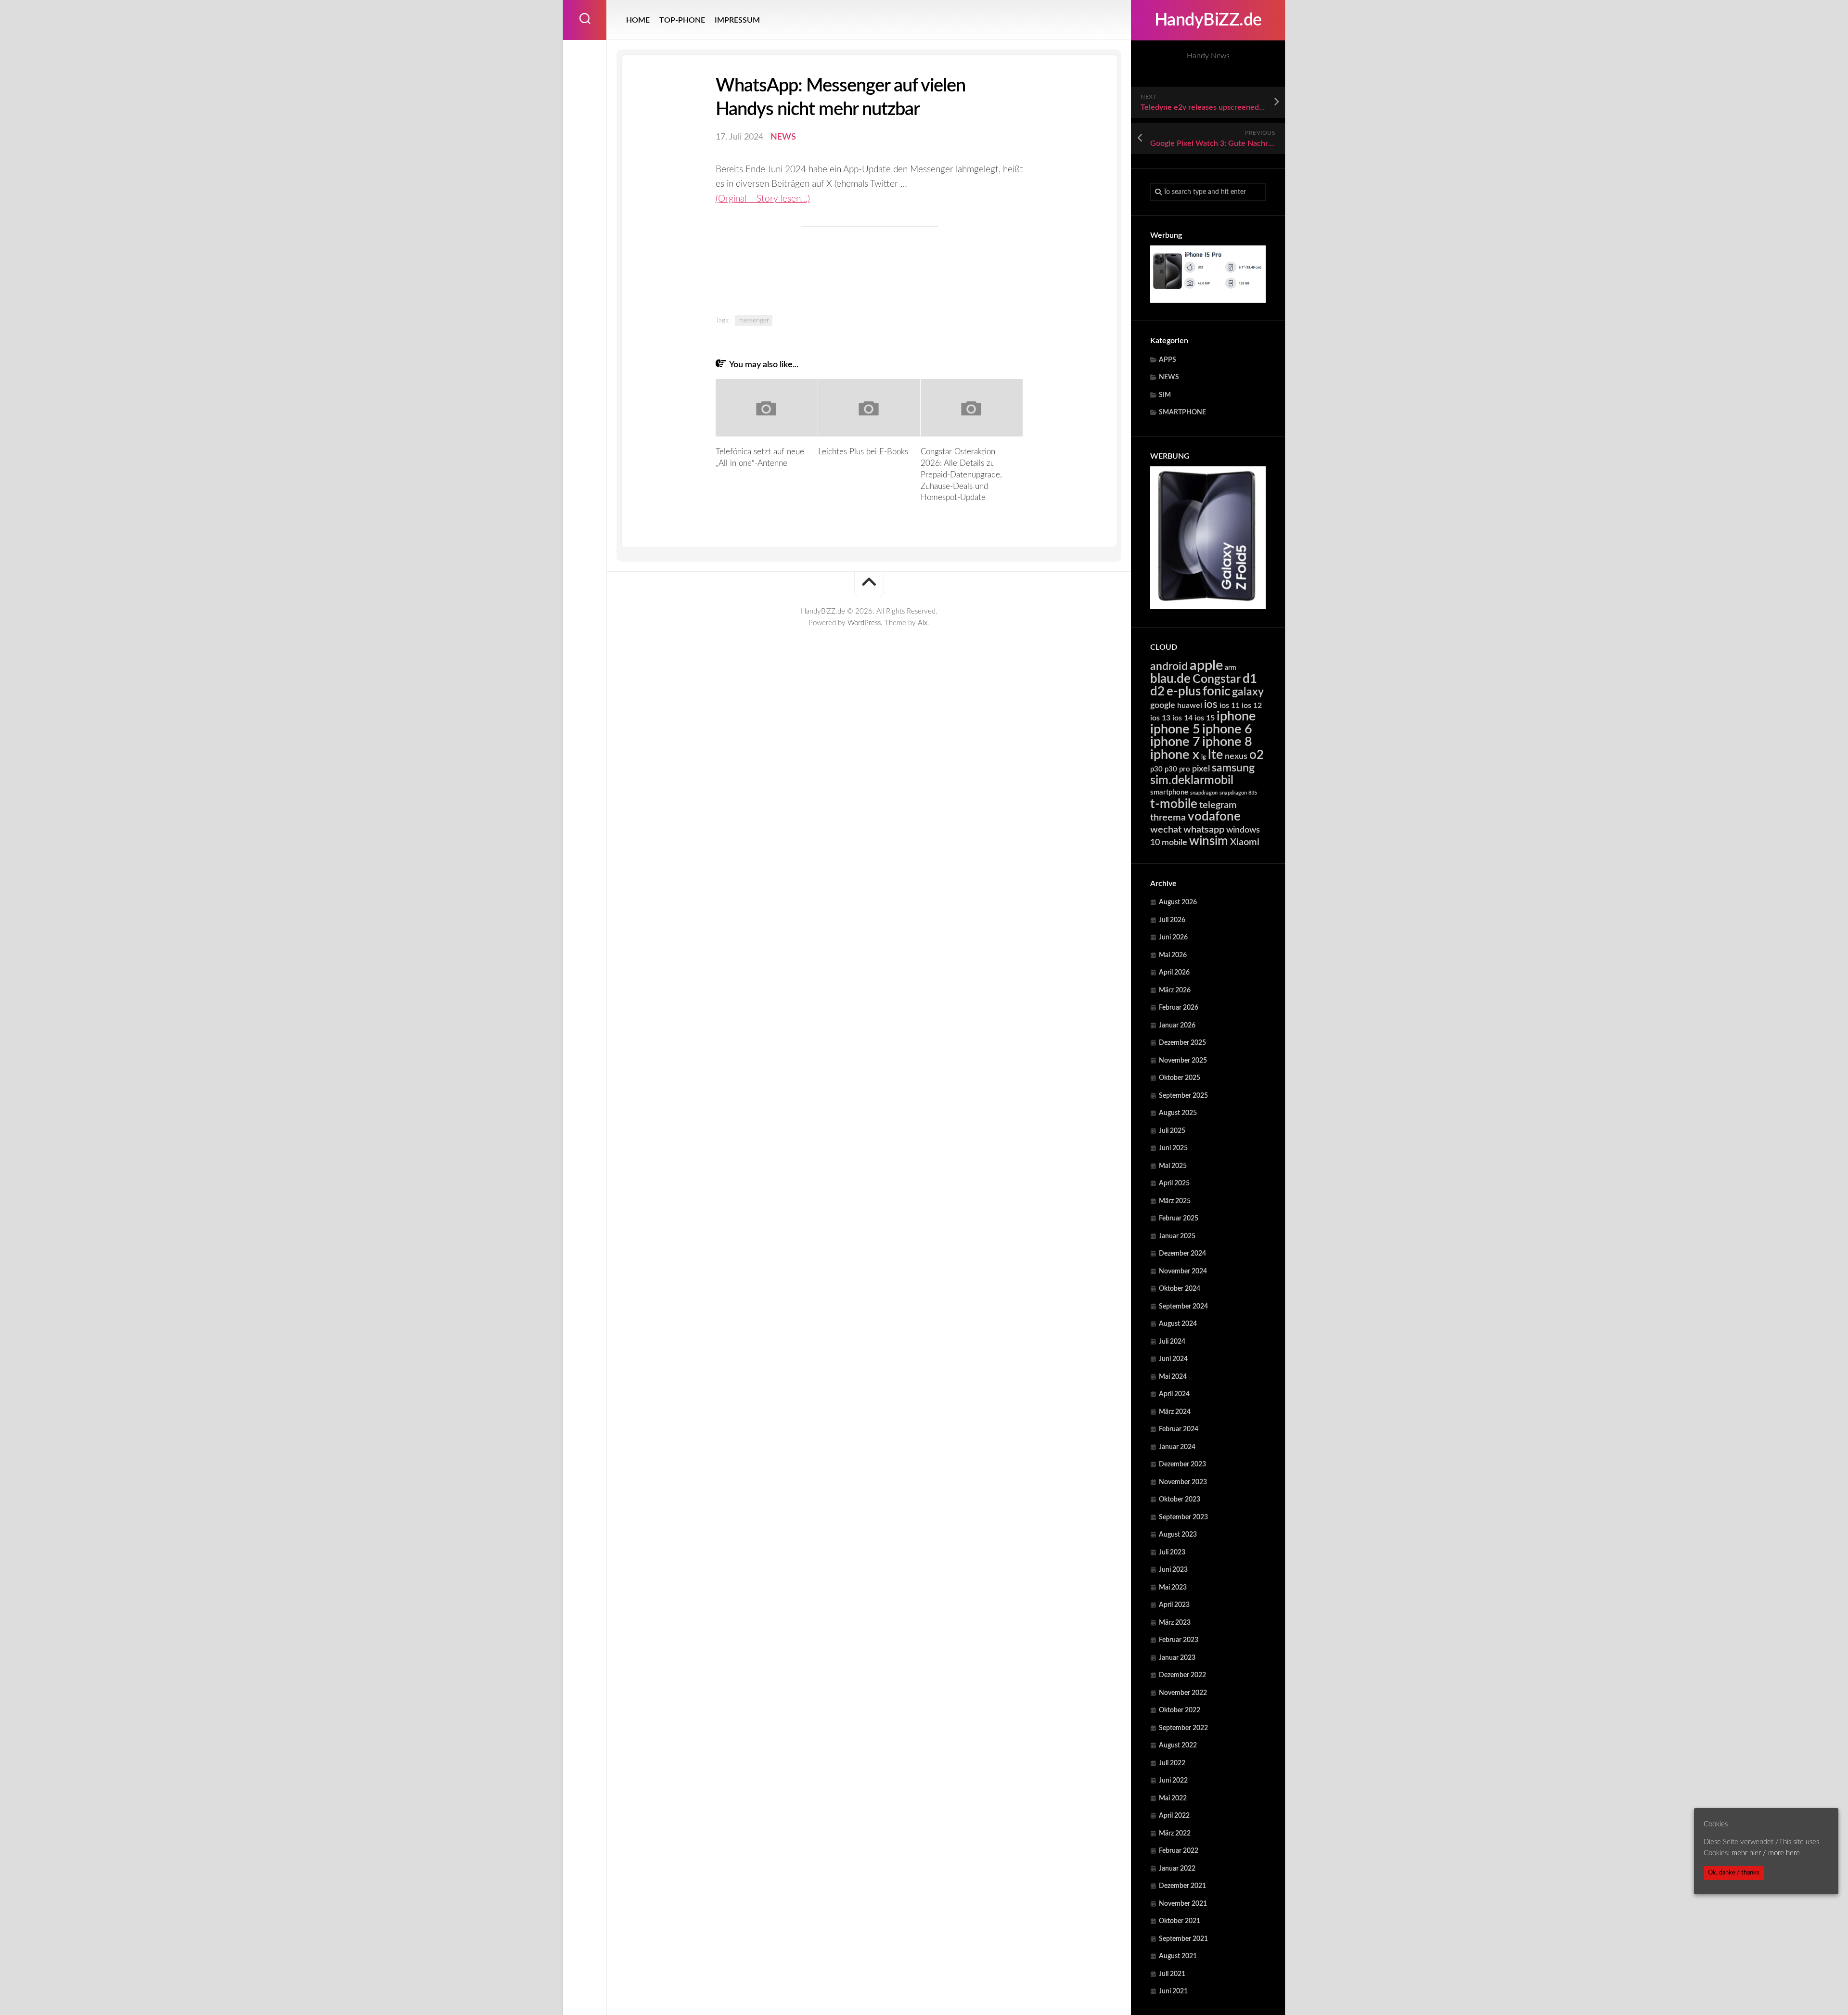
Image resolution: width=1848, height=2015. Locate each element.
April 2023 (1174, 1605)
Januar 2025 (1177, 1236)
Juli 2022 (1172, 1763)
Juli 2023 (1172, 1553)
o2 (1257, 755)
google (1163, 705)
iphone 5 (1175, 729)
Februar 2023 (1179, 1640)
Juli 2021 (1172, 1974)
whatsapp (1204, 830)
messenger (754, 321)
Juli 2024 (1172, 1342)
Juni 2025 (1173, 1148)
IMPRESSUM (737, 20)
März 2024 (1175, 1412)
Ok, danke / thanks (1734, 1873)
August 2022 (1178, 1745)
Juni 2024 (1173, 1359)
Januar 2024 (1177, 1447)
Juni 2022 (1173, 1781)
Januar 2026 (1177, 1026)
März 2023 (1175, 1623)
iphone (1236, 716)
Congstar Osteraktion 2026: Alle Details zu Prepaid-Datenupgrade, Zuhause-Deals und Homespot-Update (961, 475)
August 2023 (1178, 1535)
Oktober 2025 (1180, 1078)
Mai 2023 (1173, 1588)
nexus (1236, 756)
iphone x (1175, 755)
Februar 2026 (1179, 1008)
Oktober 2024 (1180, 1289)
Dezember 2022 (1182, 1675)
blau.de (1170, 679)
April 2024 (1174, 1394)
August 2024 (1178, 1324)
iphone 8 (1227, 742)
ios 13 (1160, 718)
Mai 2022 (1173, 1798)
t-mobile (1174, 804)
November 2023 (1183, 1482)
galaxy (1248, 692)
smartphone (1169, 792)
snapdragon (1204, 793)
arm (1231, 668)
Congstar (1217, 679)
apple (1206, 666)
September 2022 (1183, 1728)
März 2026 (1175, 990)
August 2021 (1178, 1956)
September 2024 (1183, 1307)
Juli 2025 (1172, 1131)
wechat (1166, 830)
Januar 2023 (1177, 1658)
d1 (1250, 679)
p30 (1156, 769)
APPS (1168, 360)
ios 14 (1182, 718)
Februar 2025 (1179, 1219)
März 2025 (1175, 1201)
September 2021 (1183, 1939)
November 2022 (1183, 1693)
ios (1211, 705)
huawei (1190, 706)
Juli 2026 (1172, 920)
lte (1215, 755)
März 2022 (1175, 1834)
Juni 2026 (1173, 937)
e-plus (1184, 692)
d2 (1157, 692)
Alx (923, 623)
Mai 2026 (1173, 955)
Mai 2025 (1173, 1166)
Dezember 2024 (1182, 1254)
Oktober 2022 (1180, 1710)
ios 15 (1205, 718)
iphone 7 (1175, 742)
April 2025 (1174, 1183)
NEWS (1169, 377)
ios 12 (1252, 706)
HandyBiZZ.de (1208, 20)
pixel (1201, 769)
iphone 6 (1227, 729)
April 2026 (1174, 973)
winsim (1209, 841)
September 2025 (1183, 1096)
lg (1204, 757)
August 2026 (1178, 902)
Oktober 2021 (1180, 1921)
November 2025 (1183, 1061)
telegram (1218, 805)
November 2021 (1183, 1904)
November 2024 (1183, 1271)
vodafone (1214, 817)
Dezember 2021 (1182, 1886)
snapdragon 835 (1238, 793)
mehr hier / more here (1766, 1853)
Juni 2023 (1173, 1570)
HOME (638, 20)
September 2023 (1183, 1517)
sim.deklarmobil (1192, 780)
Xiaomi (1245, 842)
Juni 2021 (1173, 1991)
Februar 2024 (1179, 1429)
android (1169, 667)
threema (1168, 818)
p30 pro (1177, 769)
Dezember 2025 (1182, 1043)
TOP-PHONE (682, 20)
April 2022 (1174, 1816)
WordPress (864, 623)
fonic (1216, 692)
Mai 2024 (1173, 1377)
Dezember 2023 (1182, 1464)
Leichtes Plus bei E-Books (863, 452)
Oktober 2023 (1180, 1500)
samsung (1233, 768)
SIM (1165, 395)
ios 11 (1230, 706)
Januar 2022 (1177, 1869)
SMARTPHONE (1182, 412)
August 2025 (1178, 1113)
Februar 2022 (1179, 1851)
